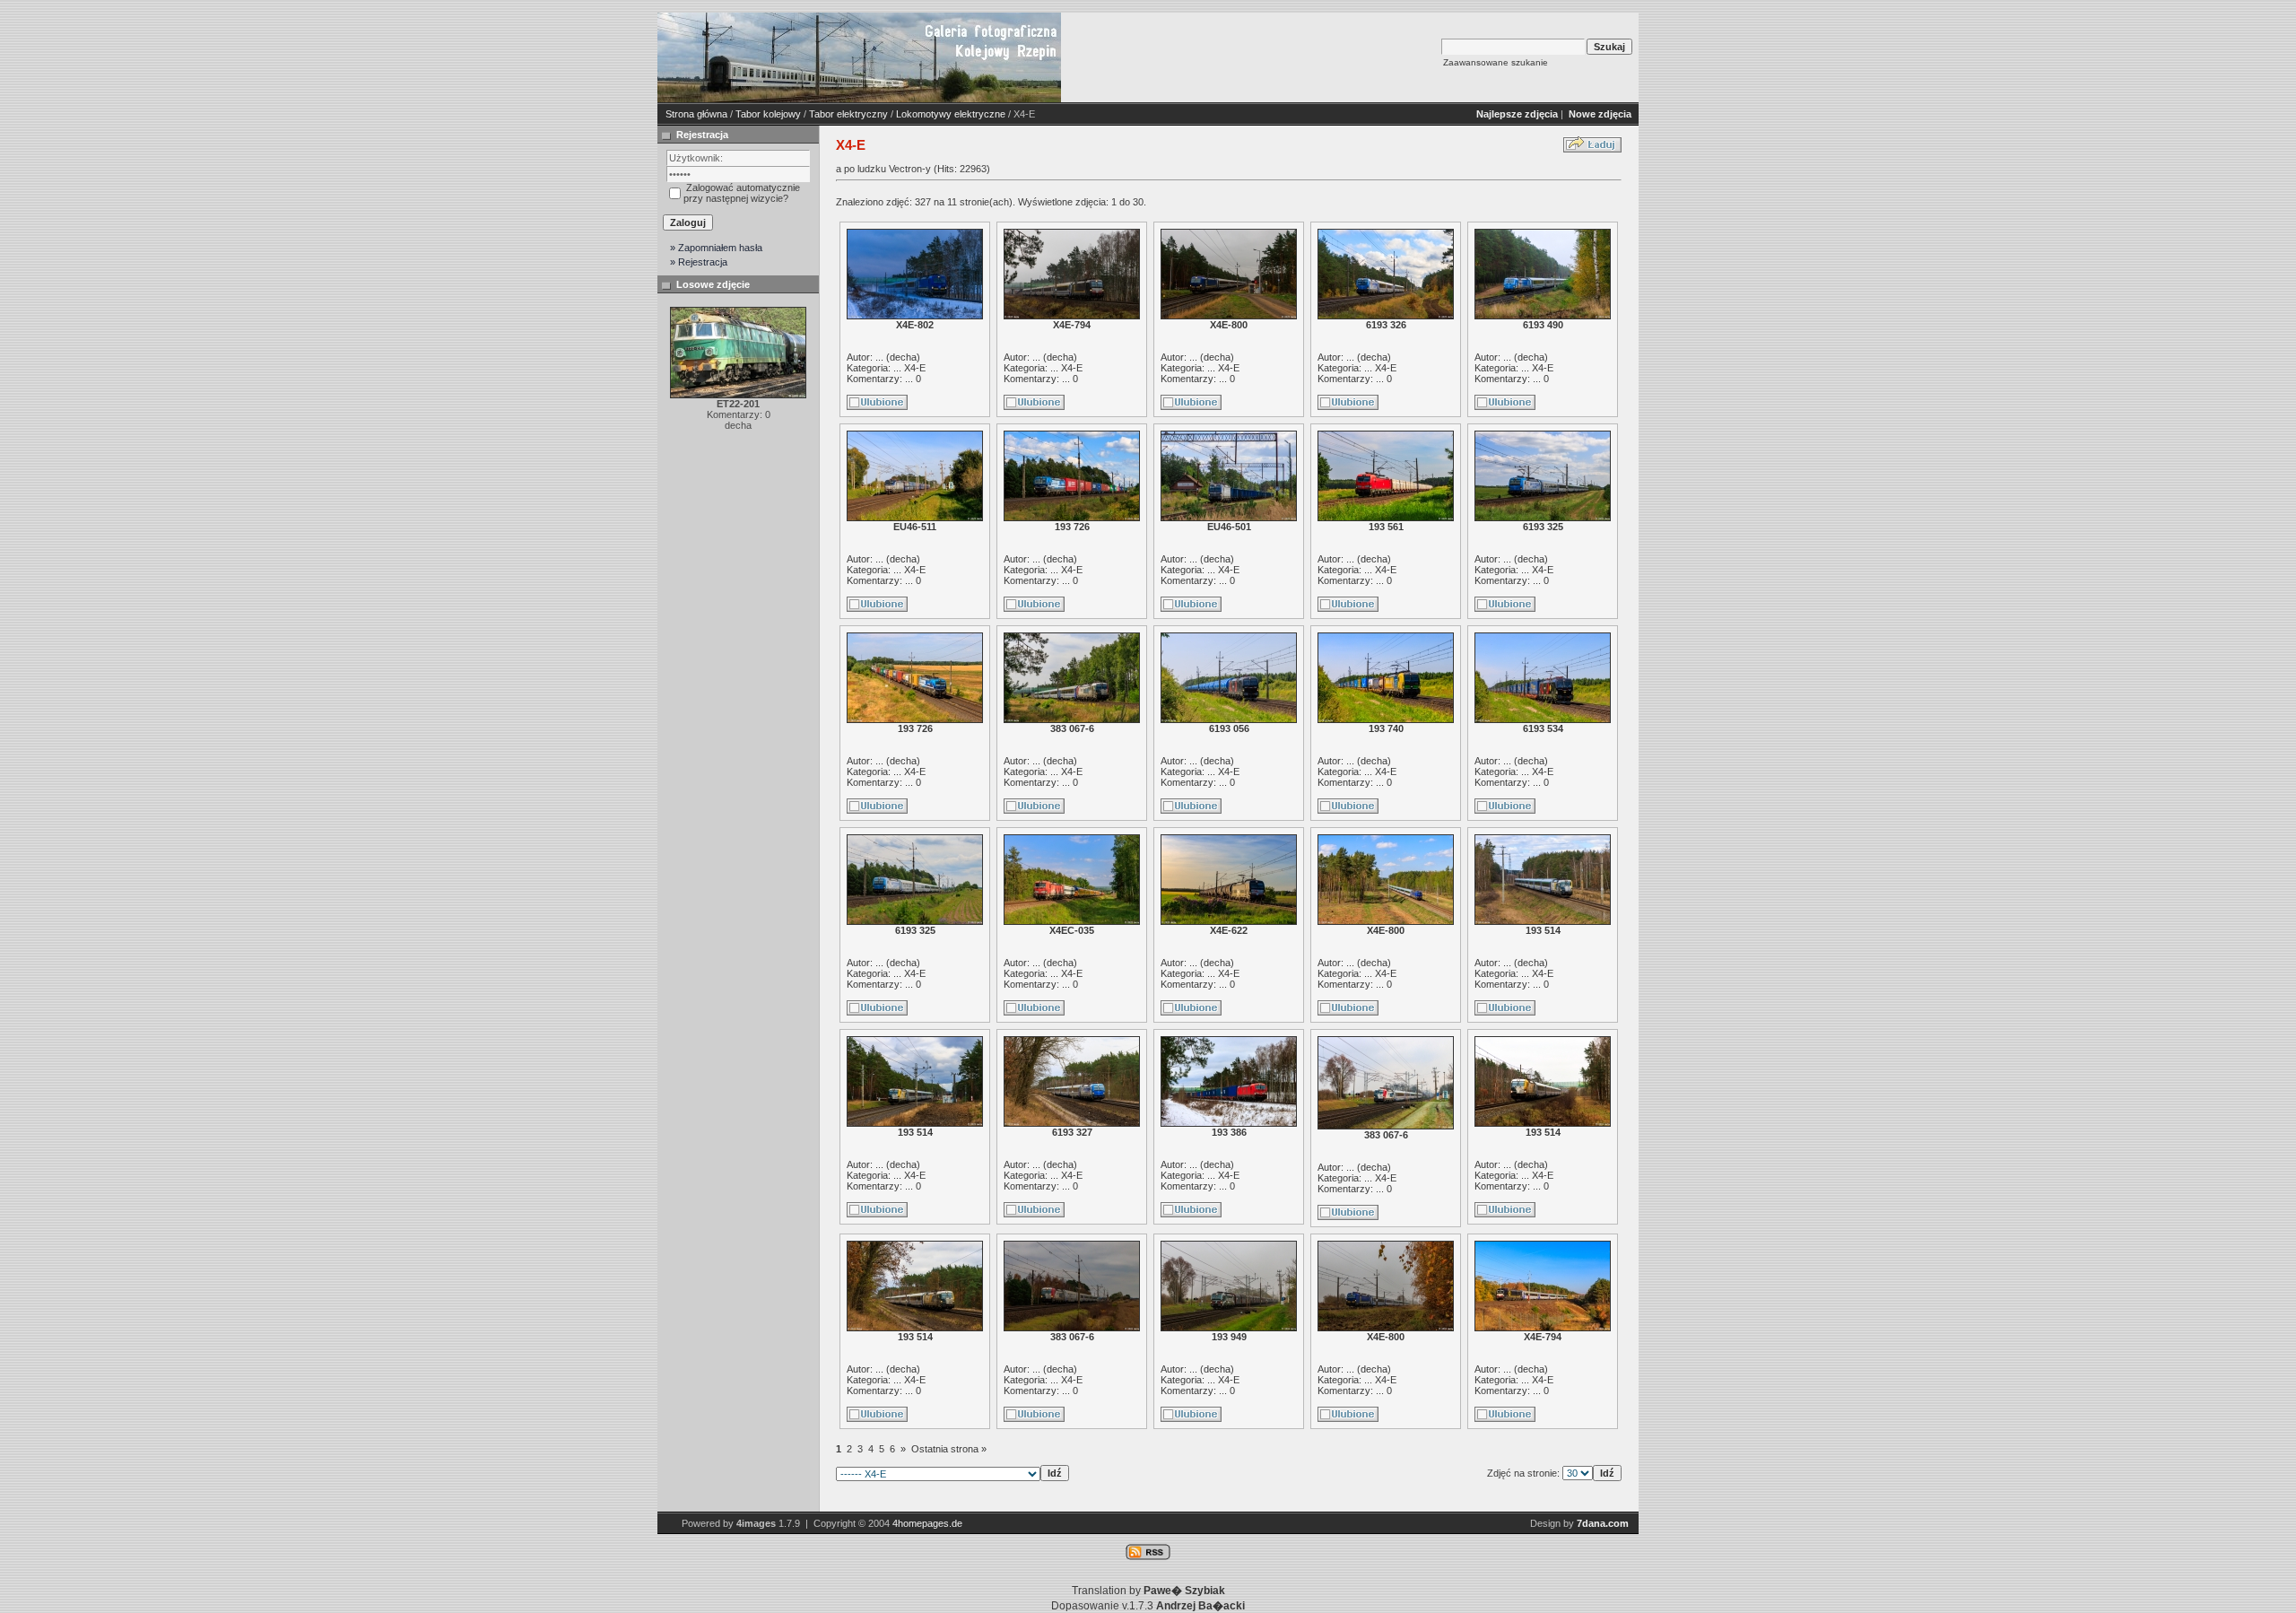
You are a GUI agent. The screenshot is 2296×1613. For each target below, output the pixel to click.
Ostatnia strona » (949, 1449)
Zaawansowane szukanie (1496, 62)
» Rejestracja (699, 262)
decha (903, 357)
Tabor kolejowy (768, 114)
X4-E (915, 368)
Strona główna (696, 114)
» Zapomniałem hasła (716, 248)
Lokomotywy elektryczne (951, 114)
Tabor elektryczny (848, 114)
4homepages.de (927, 1523)
